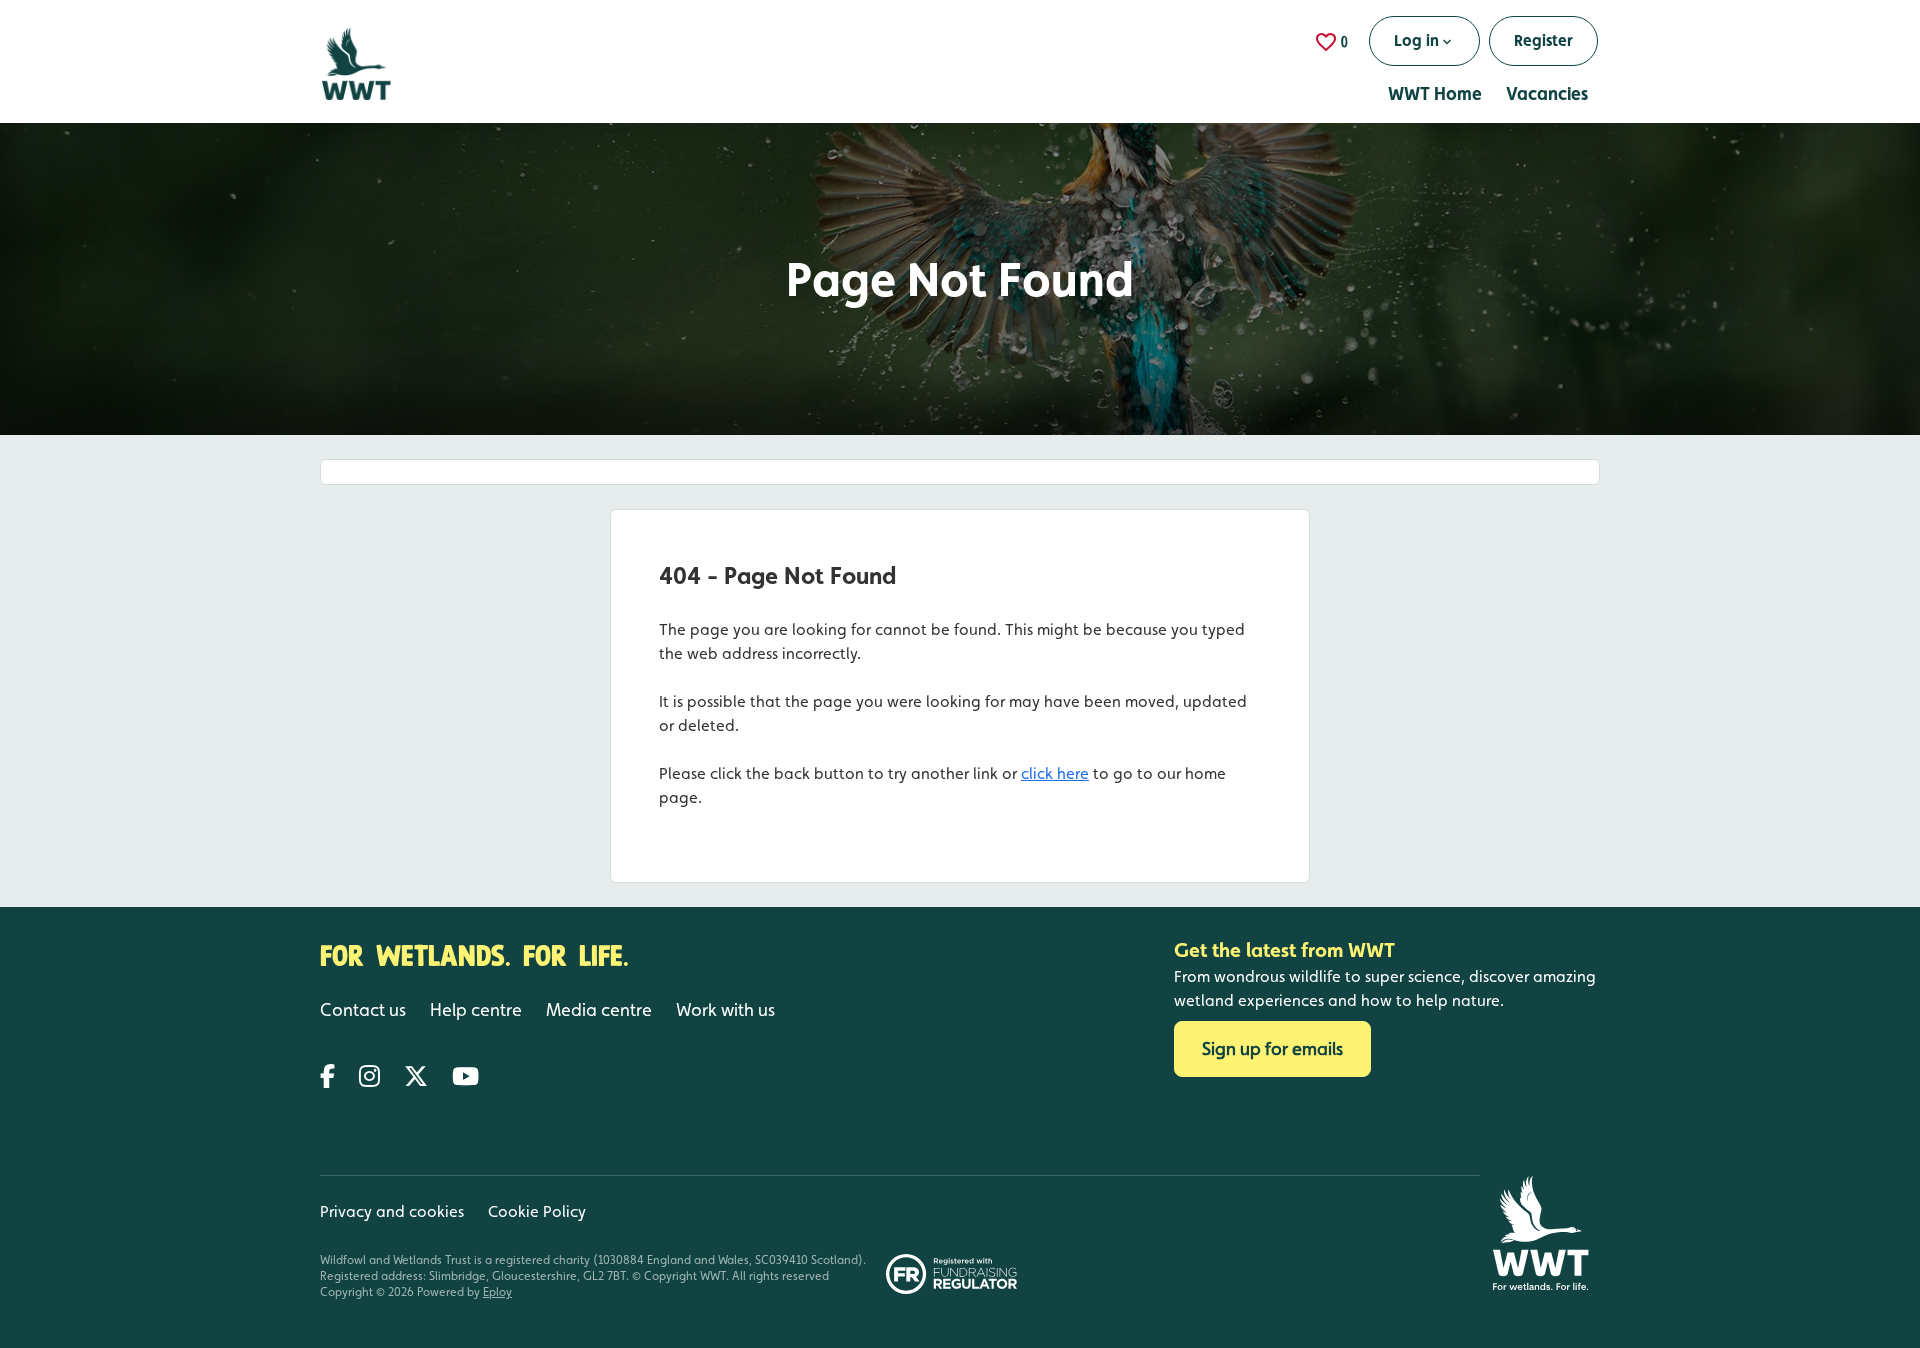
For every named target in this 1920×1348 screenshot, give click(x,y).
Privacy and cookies (392, 1211)
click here (1055, 773)
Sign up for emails (1272, 1048)
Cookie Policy (537, 1211)
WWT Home (1435, 93)
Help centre (476, 1009)
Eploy (497, 1292)
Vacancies (1547, 93)
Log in (1416, 40)
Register (1543, 40)
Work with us (725, 1009)
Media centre (599, 1009)
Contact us (363, 1009)
